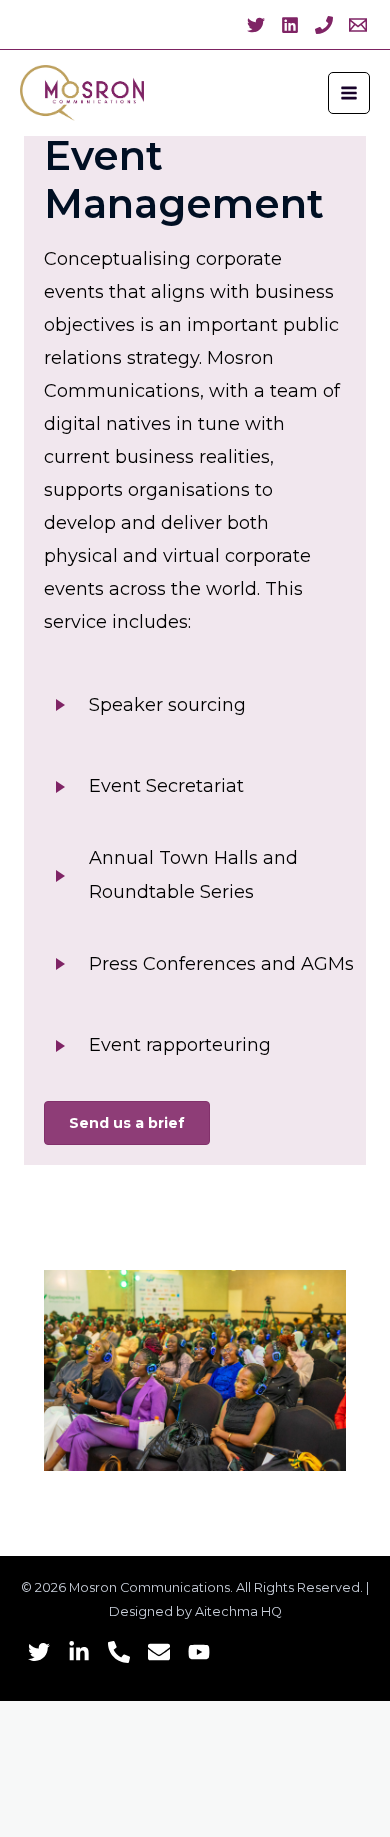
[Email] (159, 1652)
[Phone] (119, 1652)
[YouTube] (199, 1652)
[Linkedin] (290, 25)
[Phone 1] (324, 25)
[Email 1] (358, 25)
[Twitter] (256, 25)
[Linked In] (79, 1652)
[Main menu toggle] (349, 93)
